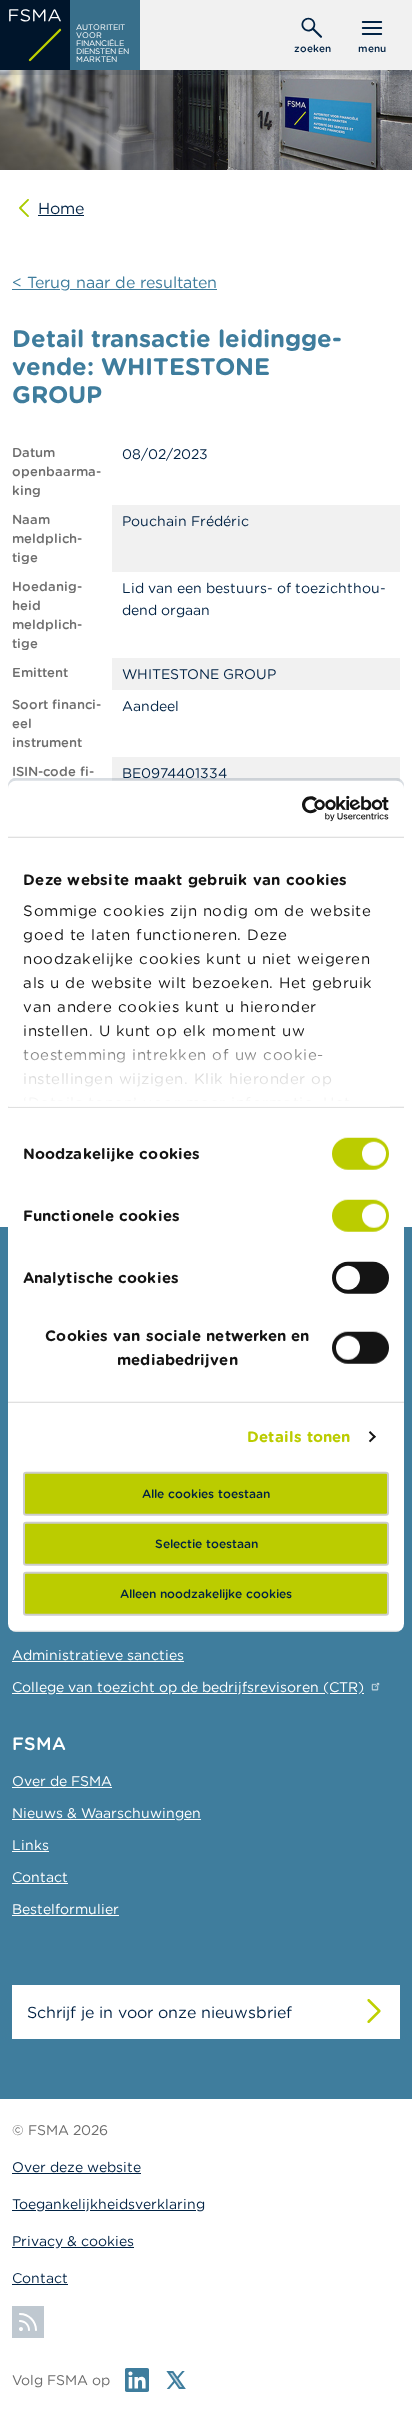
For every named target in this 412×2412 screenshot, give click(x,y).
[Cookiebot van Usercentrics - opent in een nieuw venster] (301, 809)
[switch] (360, 1215)
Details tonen (298, 1436)
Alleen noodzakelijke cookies (206, 1592)
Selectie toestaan (206, 1542)
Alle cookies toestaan (206, 1492)
